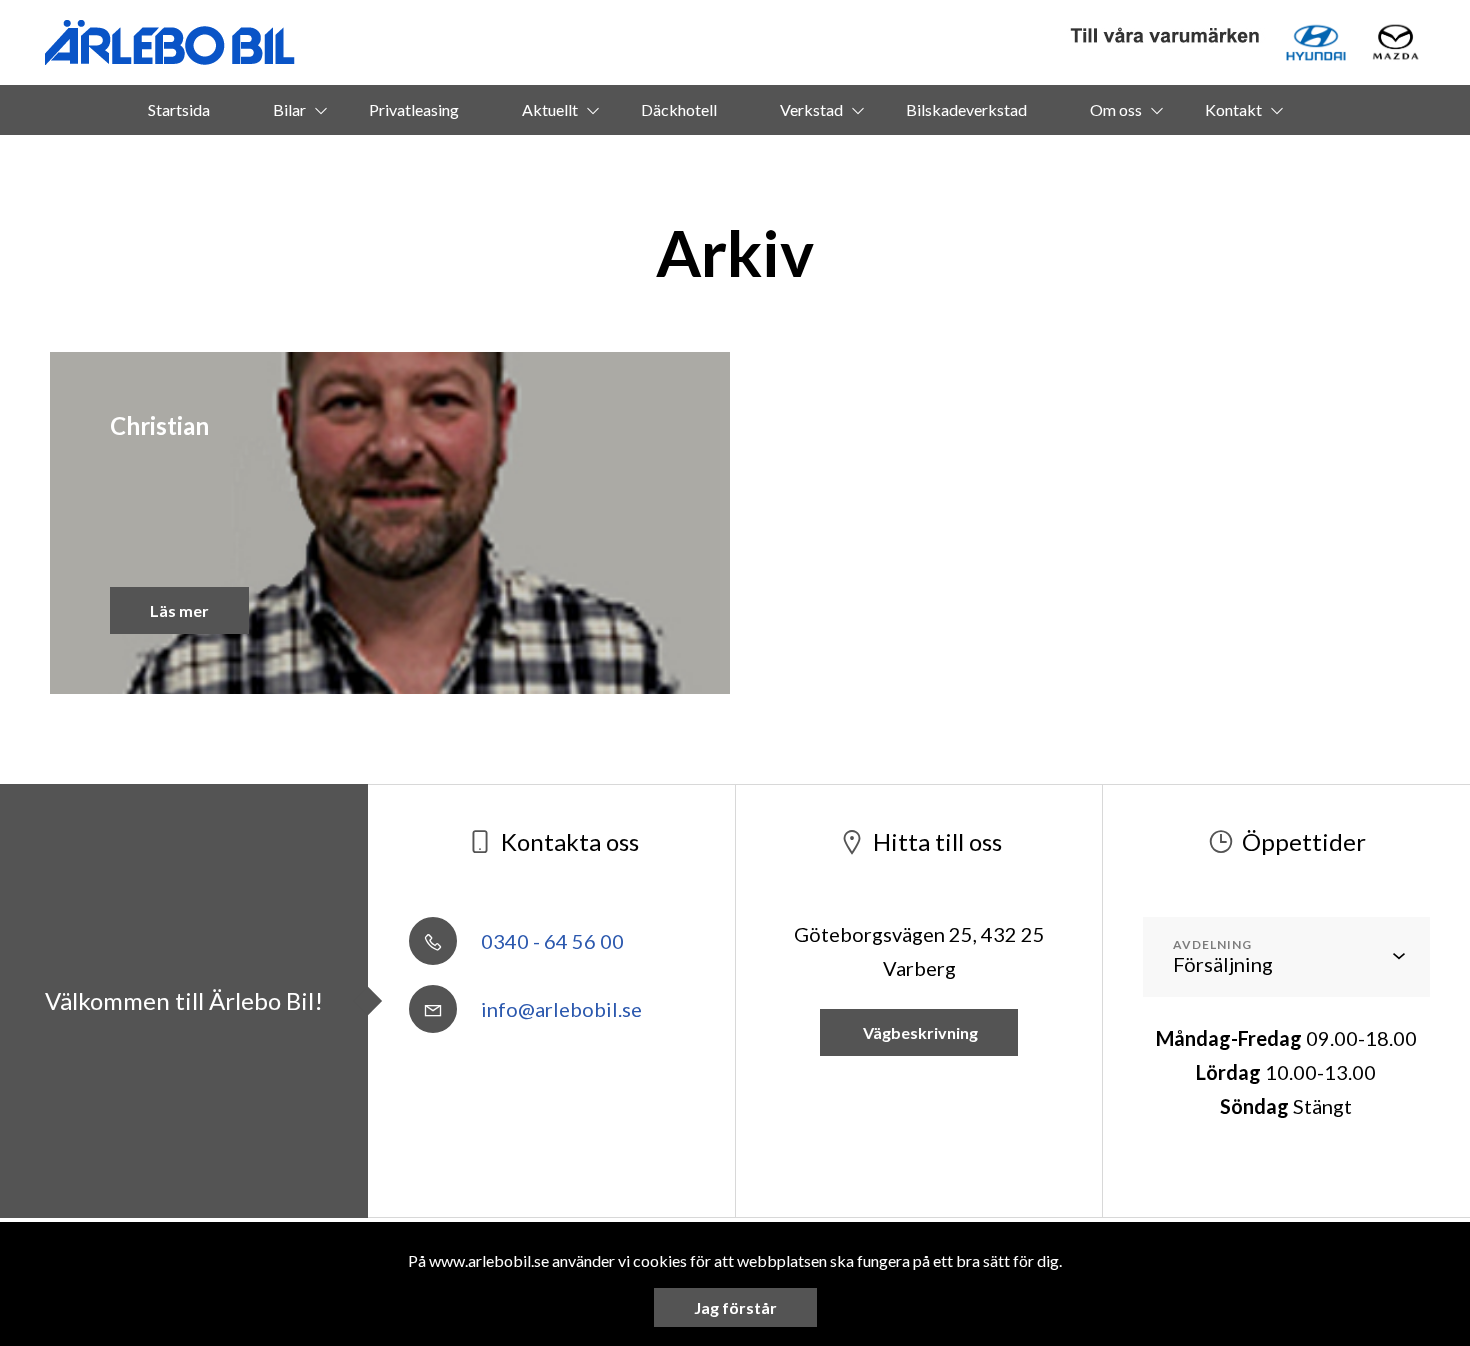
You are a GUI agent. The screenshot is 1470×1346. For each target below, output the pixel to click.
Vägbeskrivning (919, 1032)
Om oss (1116, 109)
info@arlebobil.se (559, 1009)
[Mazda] (1395, 42)
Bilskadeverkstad (966, 109)
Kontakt (1233, 109)
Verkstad (811, 109)
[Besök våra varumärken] (1166, 36)
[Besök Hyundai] (1316, 42)
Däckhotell (679, 109)
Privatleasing (414, 109)
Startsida (179, 109)
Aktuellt (550, 109)
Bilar (289, 109)
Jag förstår (735, 1307)
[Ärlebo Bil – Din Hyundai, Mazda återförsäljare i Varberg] (170, 42)
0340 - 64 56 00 (550, 941)
